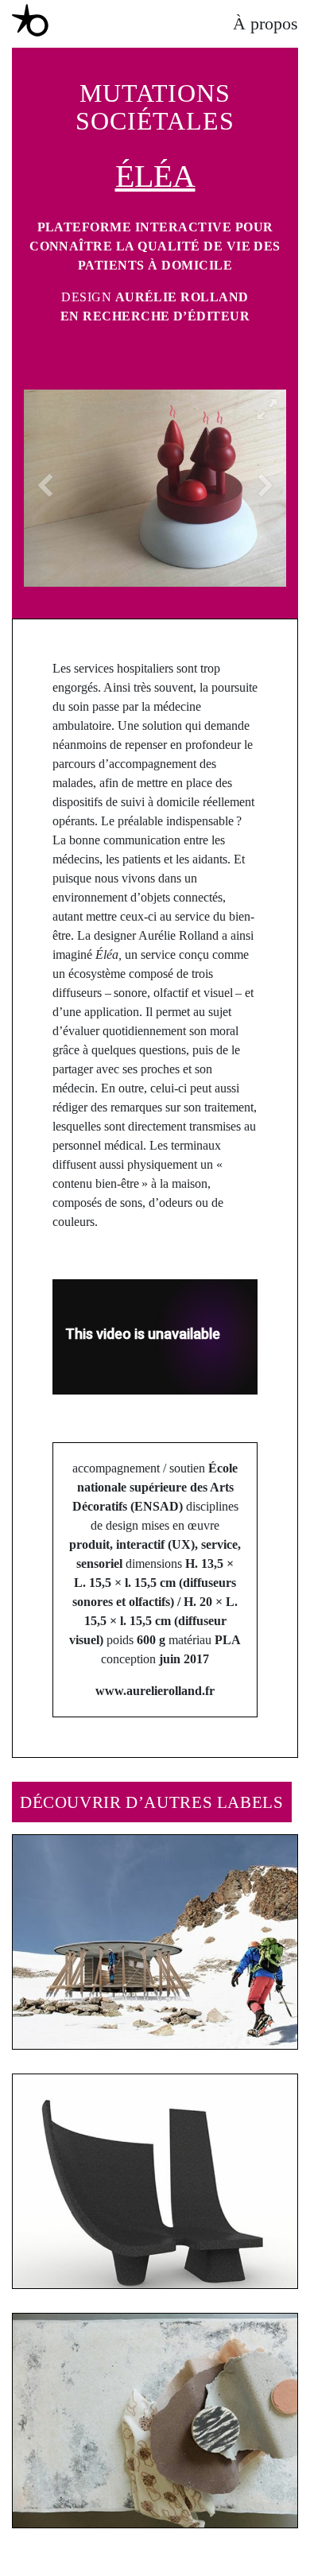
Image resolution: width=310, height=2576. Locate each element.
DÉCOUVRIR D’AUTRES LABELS (152, 1802)
